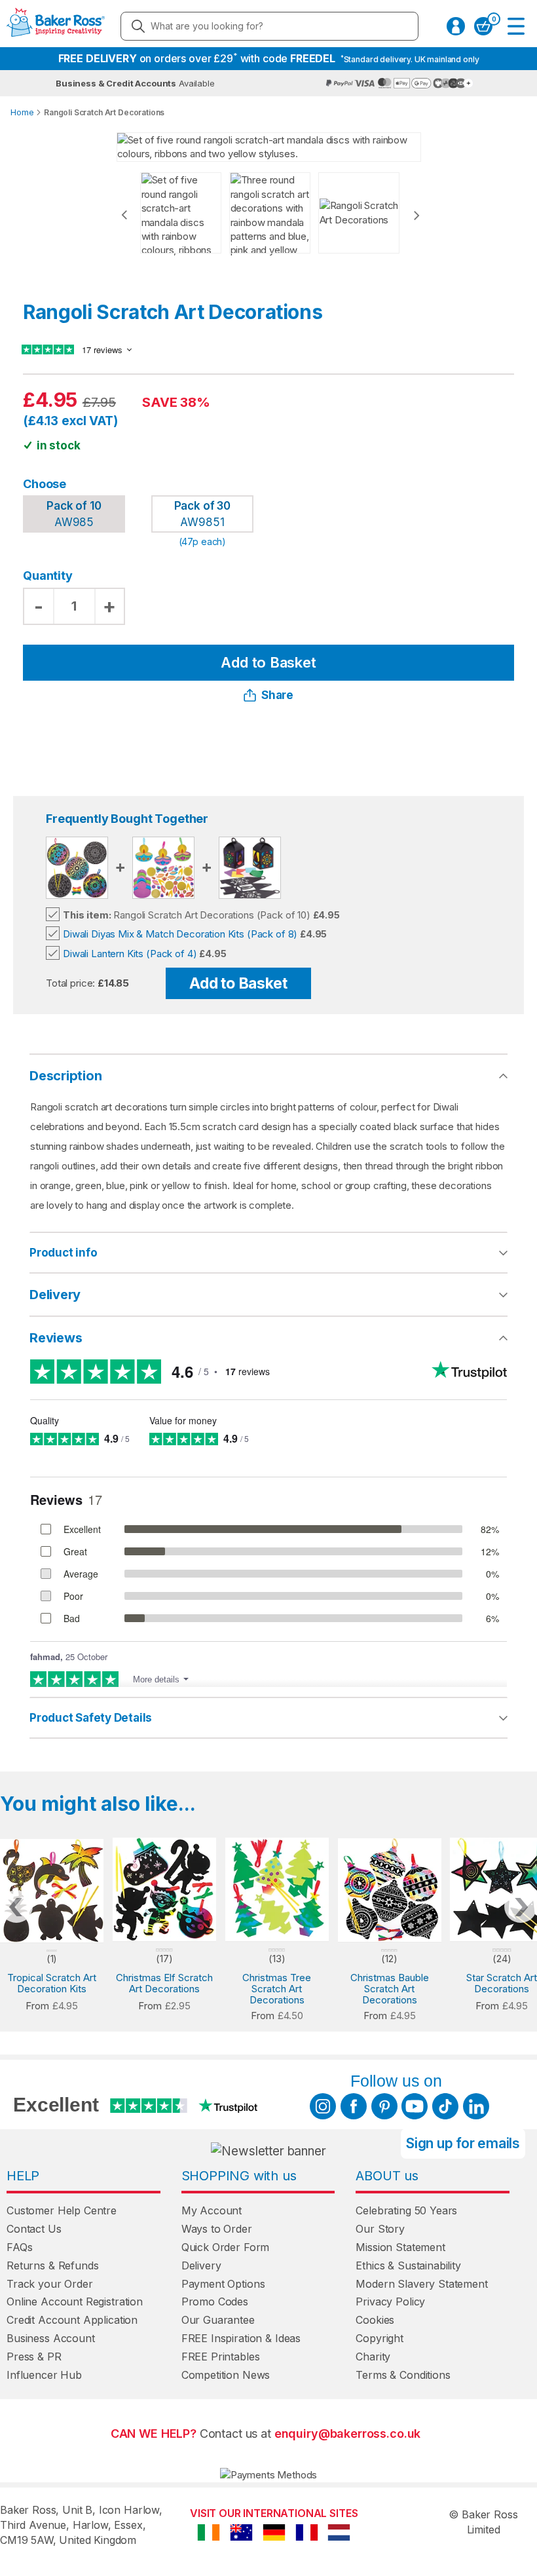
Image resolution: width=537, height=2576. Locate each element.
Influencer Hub (44, 2375)
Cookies (375, 2320)
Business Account (51, 2338)
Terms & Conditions (403, 2375)
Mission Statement (400, 2247)
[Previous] (124, 215)
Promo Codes (215, 2301)
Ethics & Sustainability (408, 2265)
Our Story (380, 2229)
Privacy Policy (390, 2301)
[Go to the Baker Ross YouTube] (415, 2106)
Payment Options (223, 2284)
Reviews (56, 1338)
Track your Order (50, 2284)
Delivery (55, 1295)
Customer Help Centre (62, 2210)
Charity (373, 2357)
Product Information (298, 1253)
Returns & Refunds (52, 2265)
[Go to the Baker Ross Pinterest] (384, 2106)
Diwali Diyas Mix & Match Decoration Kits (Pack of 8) (180, 934)
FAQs (19, 2247)
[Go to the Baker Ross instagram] (323, 2106)
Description (66, 1076)
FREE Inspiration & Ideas (241, 2338)
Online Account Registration (75, 2301)
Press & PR (34, 2357)
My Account (212, 2210)
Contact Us (34, 2229)
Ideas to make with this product (326, 1718)
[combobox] (269, 26)
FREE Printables (221, 2357)
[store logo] (56, 26)
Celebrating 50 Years (406, 2210)
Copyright (380, 2338)
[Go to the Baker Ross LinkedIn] (476, 2106)
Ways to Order (217, 2229)
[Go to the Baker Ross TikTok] (445, 2106)
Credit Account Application (72, 2320)
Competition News (226, 2375)
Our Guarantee (218, 2320)
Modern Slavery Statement (421, 2284)
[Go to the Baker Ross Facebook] (354, 2106)
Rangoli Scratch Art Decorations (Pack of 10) (187, 915)
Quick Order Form (226, 2247)
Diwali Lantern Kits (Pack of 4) (130, 954)
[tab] (268, 1253)
